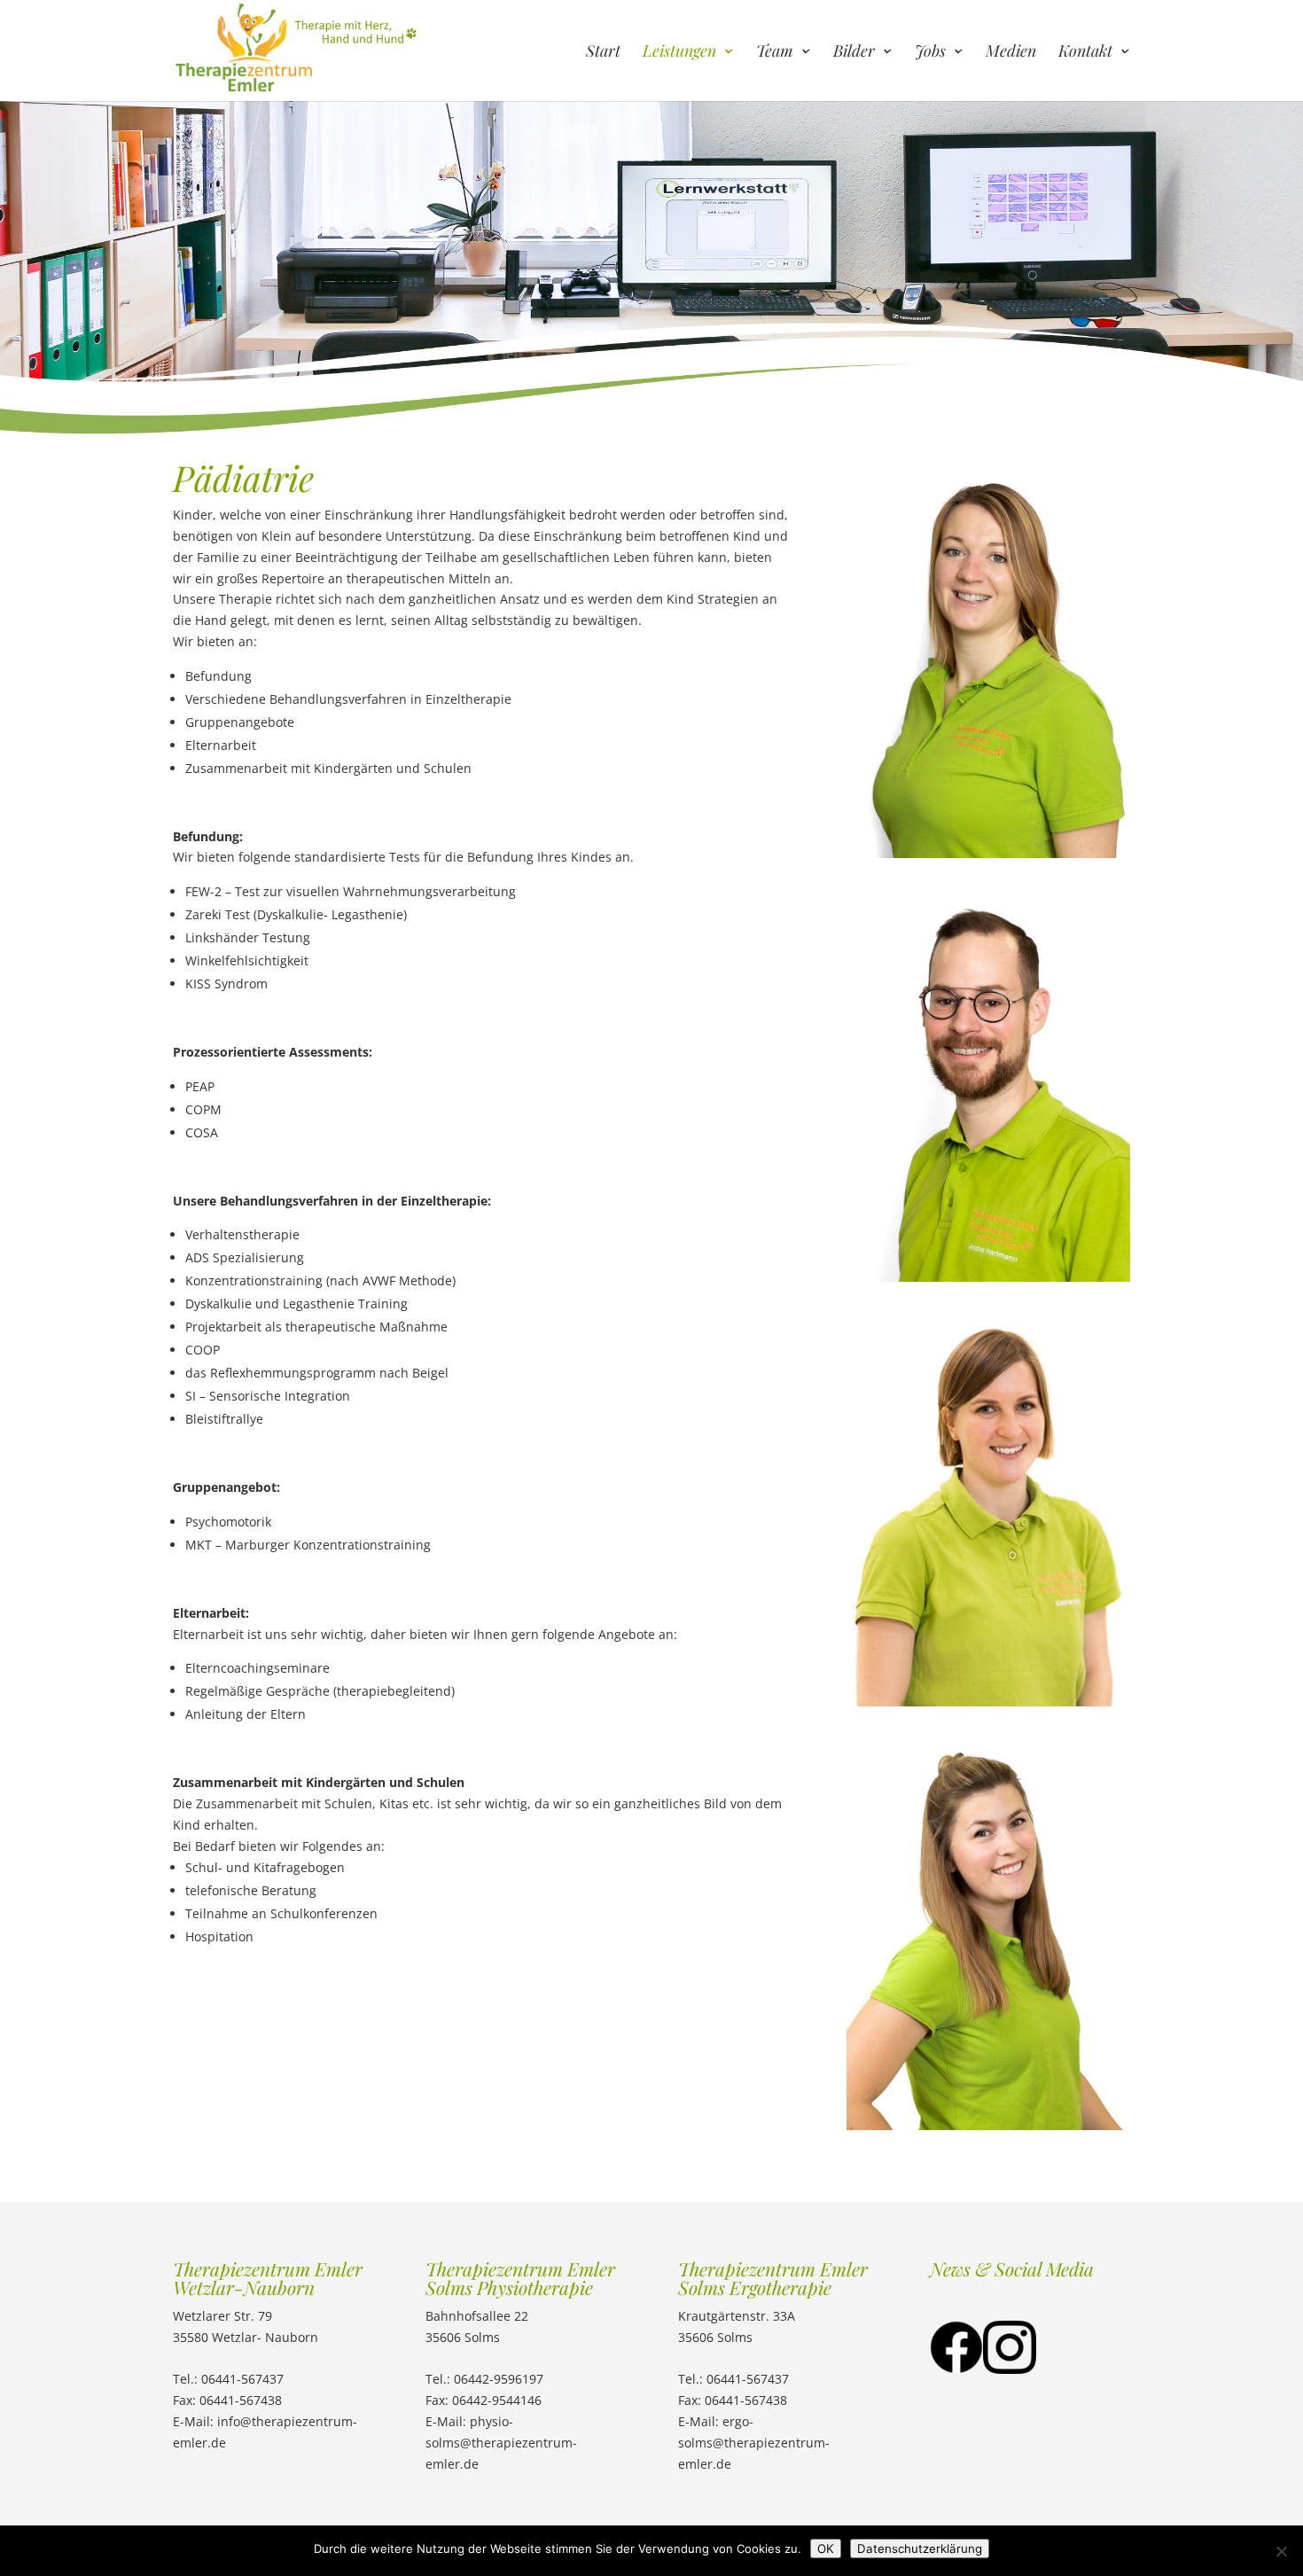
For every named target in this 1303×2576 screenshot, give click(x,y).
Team (775, 53)
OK (826, 2549)
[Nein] (1281, 2551)
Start (603, 53)
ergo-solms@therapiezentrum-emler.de (754, 2443)
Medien (1011, 53)
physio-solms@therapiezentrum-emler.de (501, 2443)
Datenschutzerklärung (920, 2549)
